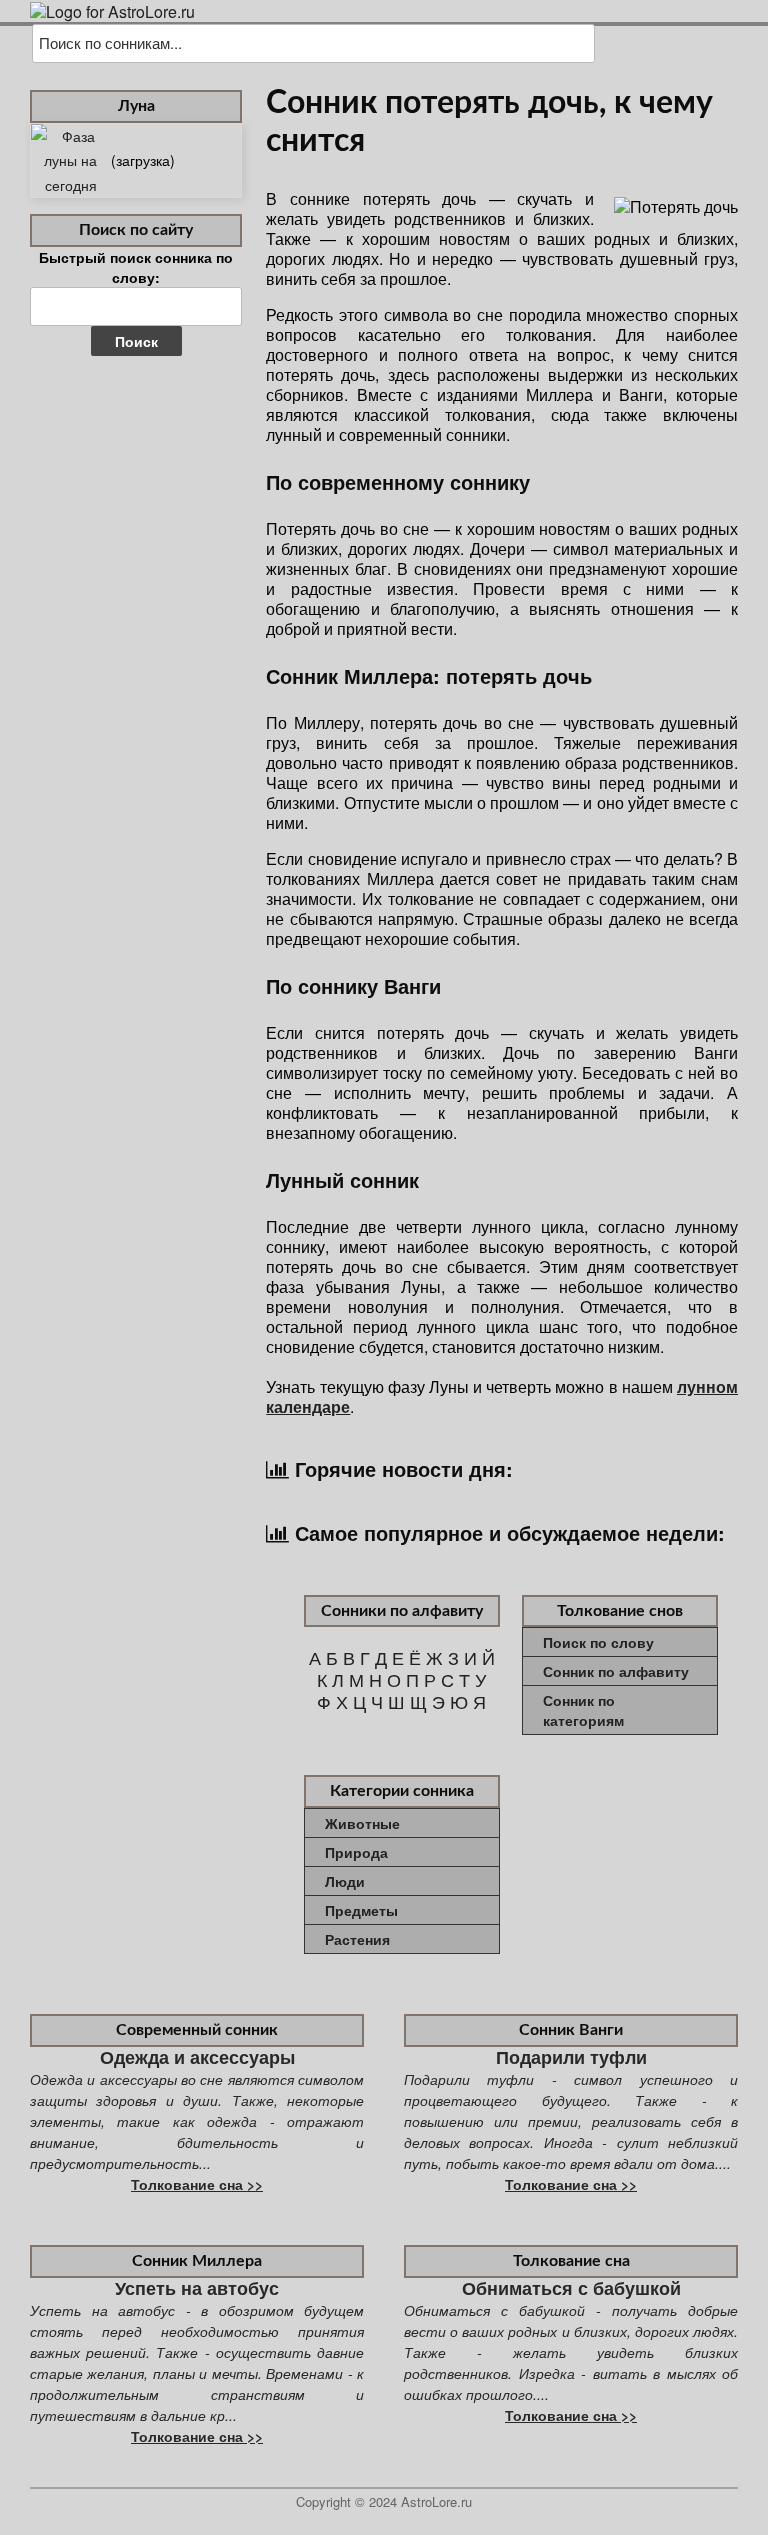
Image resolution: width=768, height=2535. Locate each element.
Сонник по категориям (583, 1710)
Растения (357, 1939)
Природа (356, 1852)
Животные (362, 1823)
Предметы (361, 1910)
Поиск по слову (598, 1642)
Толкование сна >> (197, 2184)
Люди (345, 1881)
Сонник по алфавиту (616, 1671)
